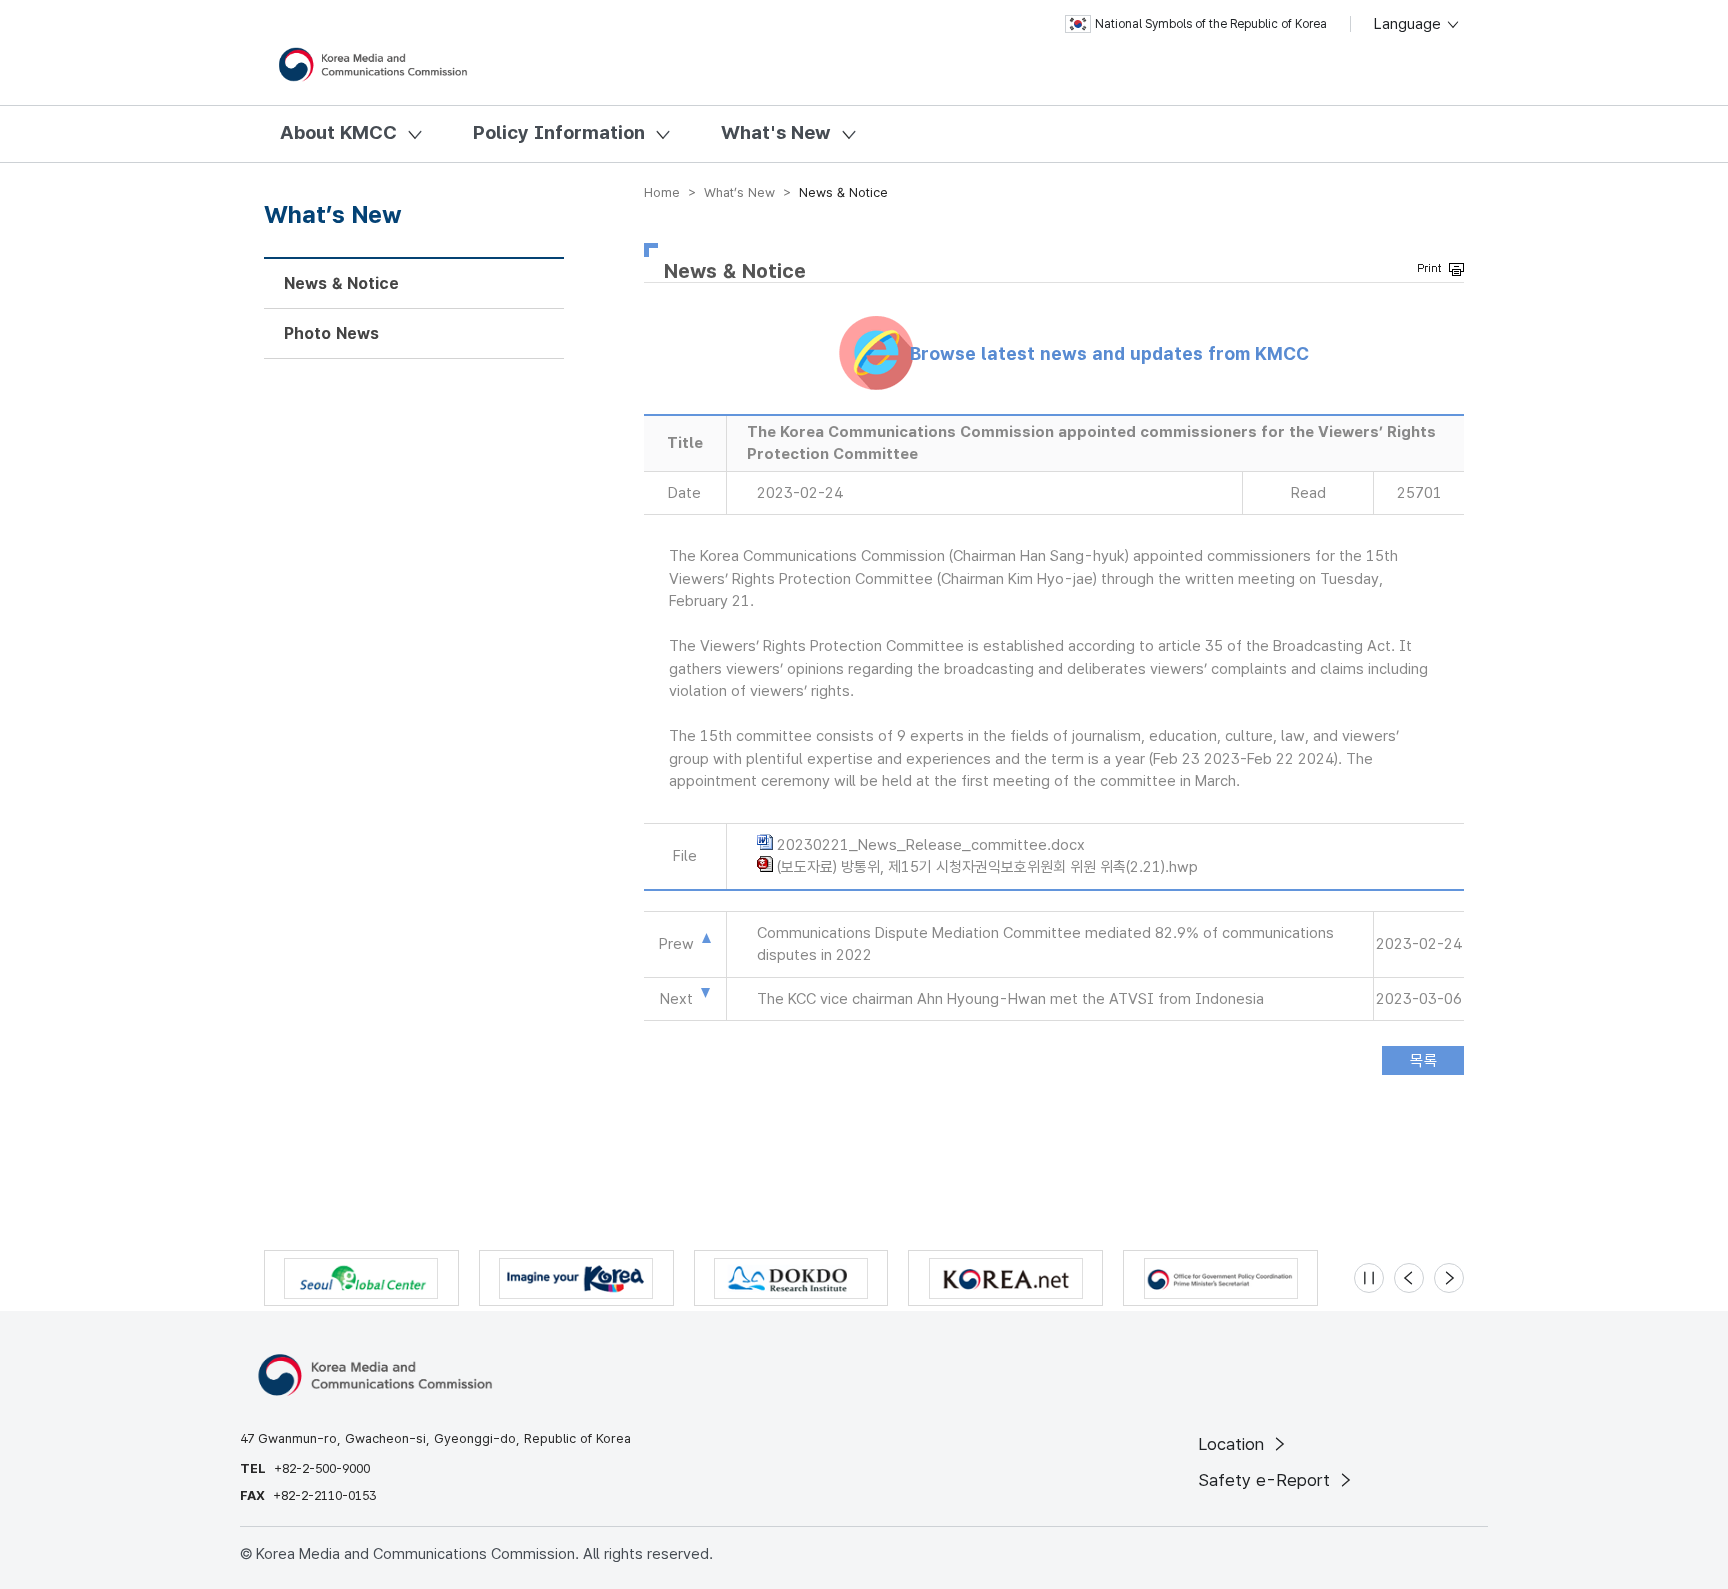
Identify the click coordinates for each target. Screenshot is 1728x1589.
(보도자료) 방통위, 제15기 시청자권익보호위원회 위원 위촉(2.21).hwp (987, 867)
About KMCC (338, 132)
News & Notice (341, 283)
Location (1233, 1444)
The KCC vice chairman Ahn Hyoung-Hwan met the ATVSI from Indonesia (1010, 999)
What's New (776, 132)
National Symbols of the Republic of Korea (1211, 24)
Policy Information (559, 132)
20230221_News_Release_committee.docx (931, 845)
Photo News (331, 333)
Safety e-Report (1266, 1480)
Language (1409, 24)
